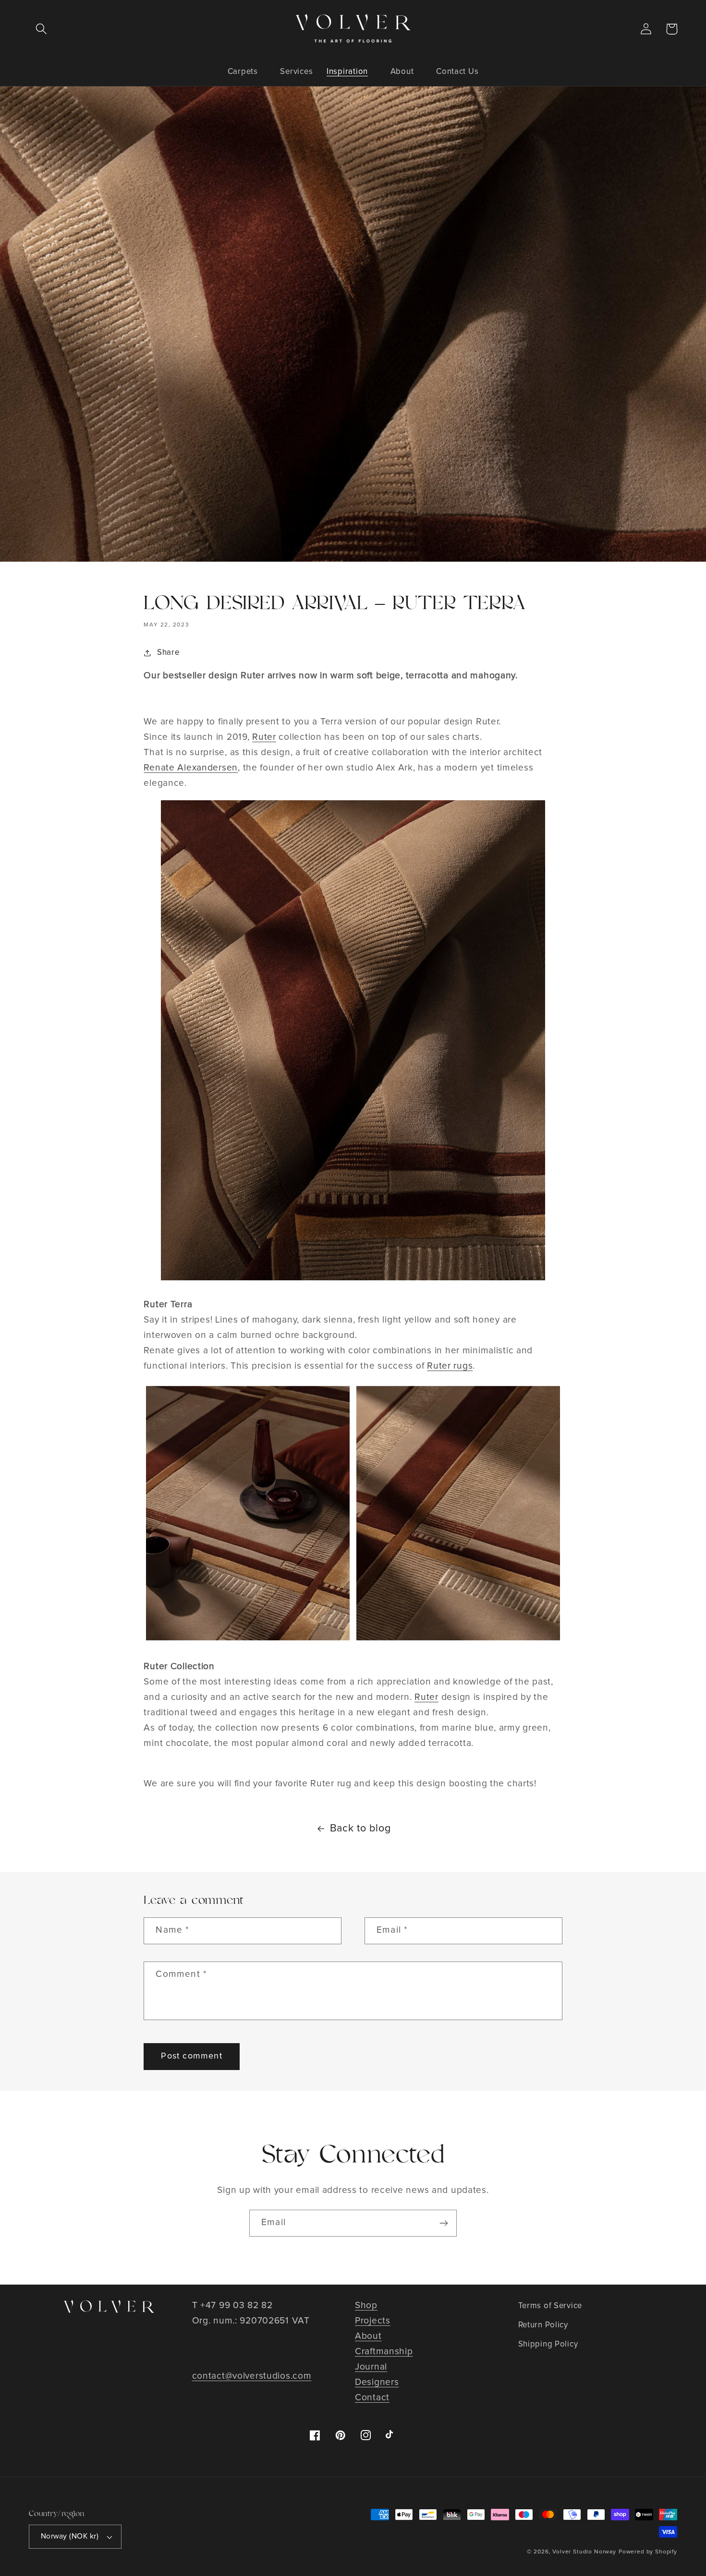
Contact (372, 2398)
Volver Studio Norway (584, 2552)
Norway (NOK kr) (70, 2536)
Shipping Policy (548, 2344)
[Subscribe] (444, 2223)
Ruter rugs (450, 1366)
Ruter (264, 737)
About (368, 2336)
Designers (377, 2382)
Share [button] (168, 653)
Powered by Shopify (648, 2552)
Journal (371, 2367)
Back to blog (360, 1829)
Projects (373, 2321)
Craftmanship (384, 2352)
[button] (42, 29)
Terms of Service (550, 2306)
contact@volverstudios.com (252, 2376)
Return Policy (543, 2325)
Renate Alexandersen (191, 768)
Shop (366, 2305)
